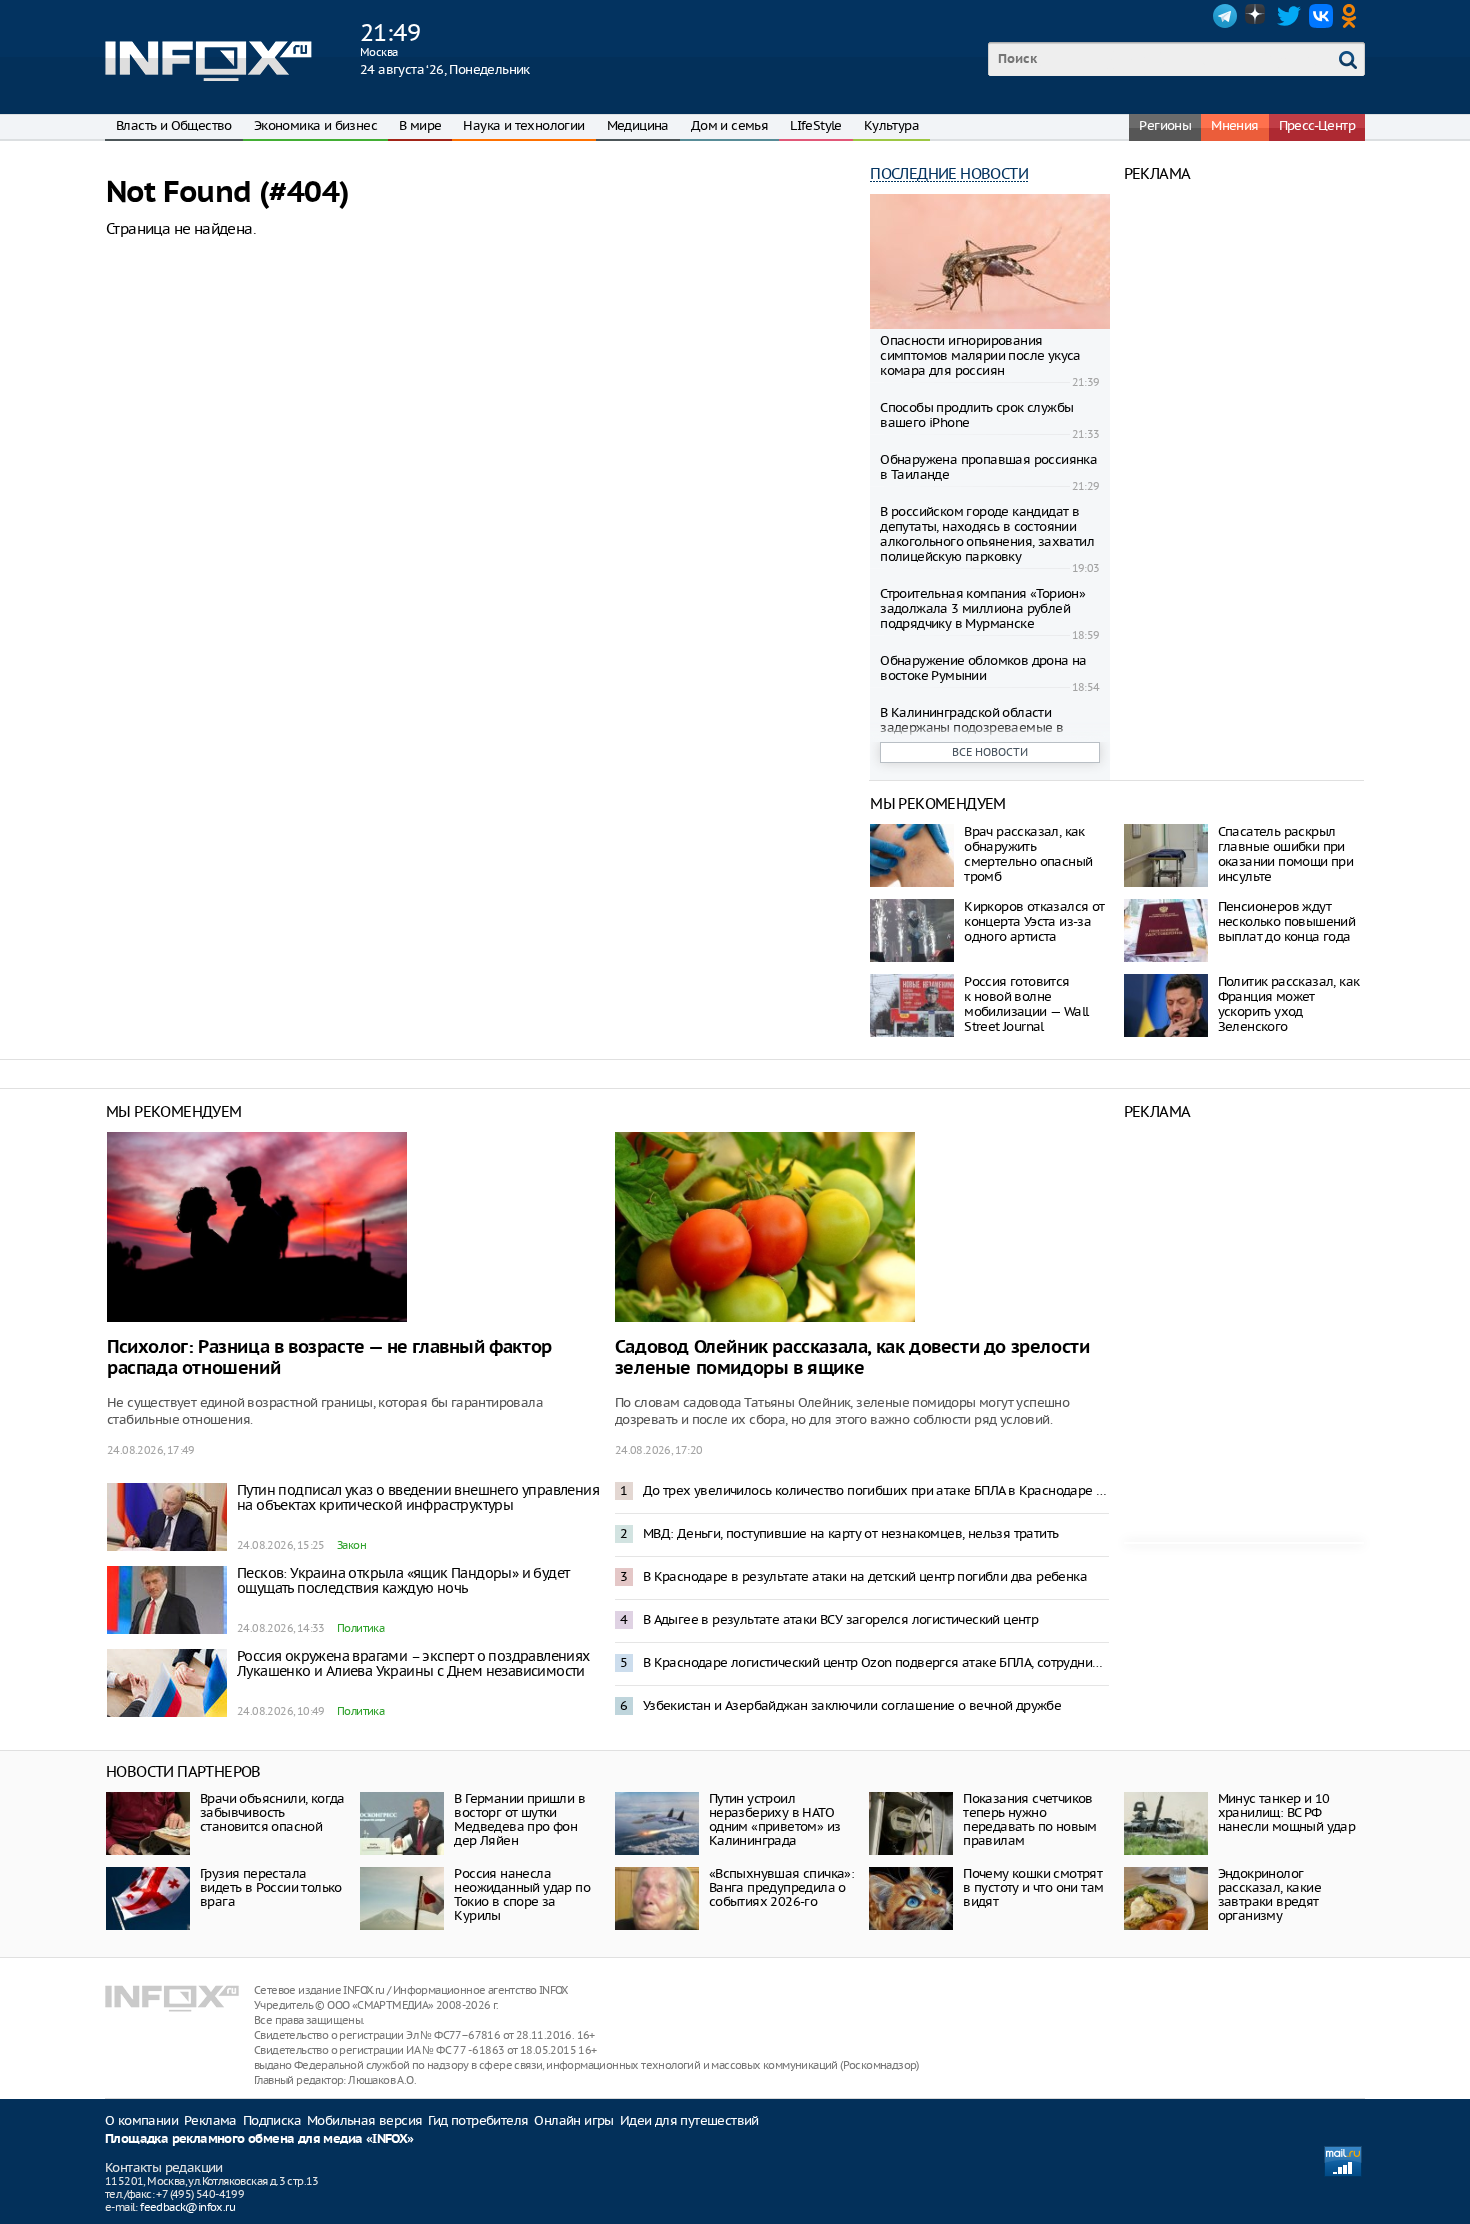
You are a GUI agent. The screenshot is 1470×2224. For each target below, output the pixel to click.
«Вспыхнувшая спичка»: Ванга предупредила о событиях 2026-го (781, 1887)
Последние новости (949, 173)
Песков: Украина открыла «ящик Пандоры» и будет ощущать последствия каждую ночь (403, 1580)
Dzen (1257, 16)
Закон (351, 1545)
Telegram (1225, 16)
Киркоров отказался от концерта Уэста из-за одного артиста (1034, 921)
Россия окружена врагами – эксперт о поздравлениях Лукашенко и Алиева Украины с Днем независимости (413, 1663)
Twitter (1289, 16)
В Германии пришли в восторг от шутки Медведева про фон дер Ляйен (519, 1819)
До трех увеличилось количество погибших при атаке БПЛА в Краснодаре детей (876, 1490)
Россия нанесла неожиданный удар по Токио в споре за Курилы (522, 1894)
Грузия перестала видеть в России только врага (271, 1887)
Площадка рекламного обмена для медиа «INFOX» (259, 2139)
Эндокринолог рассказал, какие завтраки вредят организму (1269, 1894)
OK (1353, 16)
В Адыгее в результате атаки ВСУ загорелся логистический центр (840, 1619)
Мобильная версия (364, 2120)
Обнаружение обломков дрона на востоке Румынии (983, 668)
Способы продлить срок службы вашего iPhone (976, 415)
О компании (141, 2120)
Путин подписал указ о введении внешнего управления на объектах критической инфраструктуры (418, 1497)
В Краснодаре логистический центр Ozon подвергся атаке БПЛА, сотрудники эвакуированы (876, 1662)
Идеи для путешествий (689, 2120)
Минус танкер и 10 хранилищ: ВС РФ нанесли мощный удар (1287, 1812)
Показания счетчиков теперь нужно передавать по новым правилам (1030, 1819)
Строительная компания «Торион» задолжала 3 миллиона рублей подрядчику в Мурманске (982, 608)
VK (1321, 16)
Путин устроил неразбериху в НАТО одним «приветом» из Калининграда (775, 1819)
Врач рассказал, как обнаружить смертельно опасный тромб (1028, 854)
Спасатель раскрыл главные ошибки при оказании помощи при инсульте (1286, 854)
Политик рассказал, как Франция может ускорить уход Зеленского (1289, 1004)
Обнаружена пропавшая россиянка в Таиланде (988, 467)
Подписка (272, 2120)
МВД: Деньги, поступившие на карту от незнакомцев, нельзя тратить (851, 1533)
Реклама (210, 2120)
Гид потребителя (478, 2120)
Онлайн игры (573, 2120)
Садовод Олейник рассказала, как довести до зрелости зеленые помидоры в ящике (852, 1358)
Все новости (990, 752)
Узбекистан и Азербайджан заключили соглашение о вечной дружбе (852, 1705)
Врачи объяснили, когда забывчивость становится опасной (272, 1812)
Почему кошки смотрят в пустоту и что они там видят (1033, 1887)
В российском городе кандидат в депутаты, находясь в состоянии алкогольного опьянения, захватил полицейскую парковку (987, 534)
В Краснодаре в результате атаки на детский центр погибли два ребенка (865, 1576)
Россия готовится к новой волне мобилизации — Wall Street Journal (1026, 1004)
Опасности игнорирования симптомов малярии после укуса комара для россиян (980, 355)
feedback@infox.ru (187, 2207)
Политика (360, 1628)
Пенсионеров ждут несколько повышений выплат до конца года (1287, 921)
